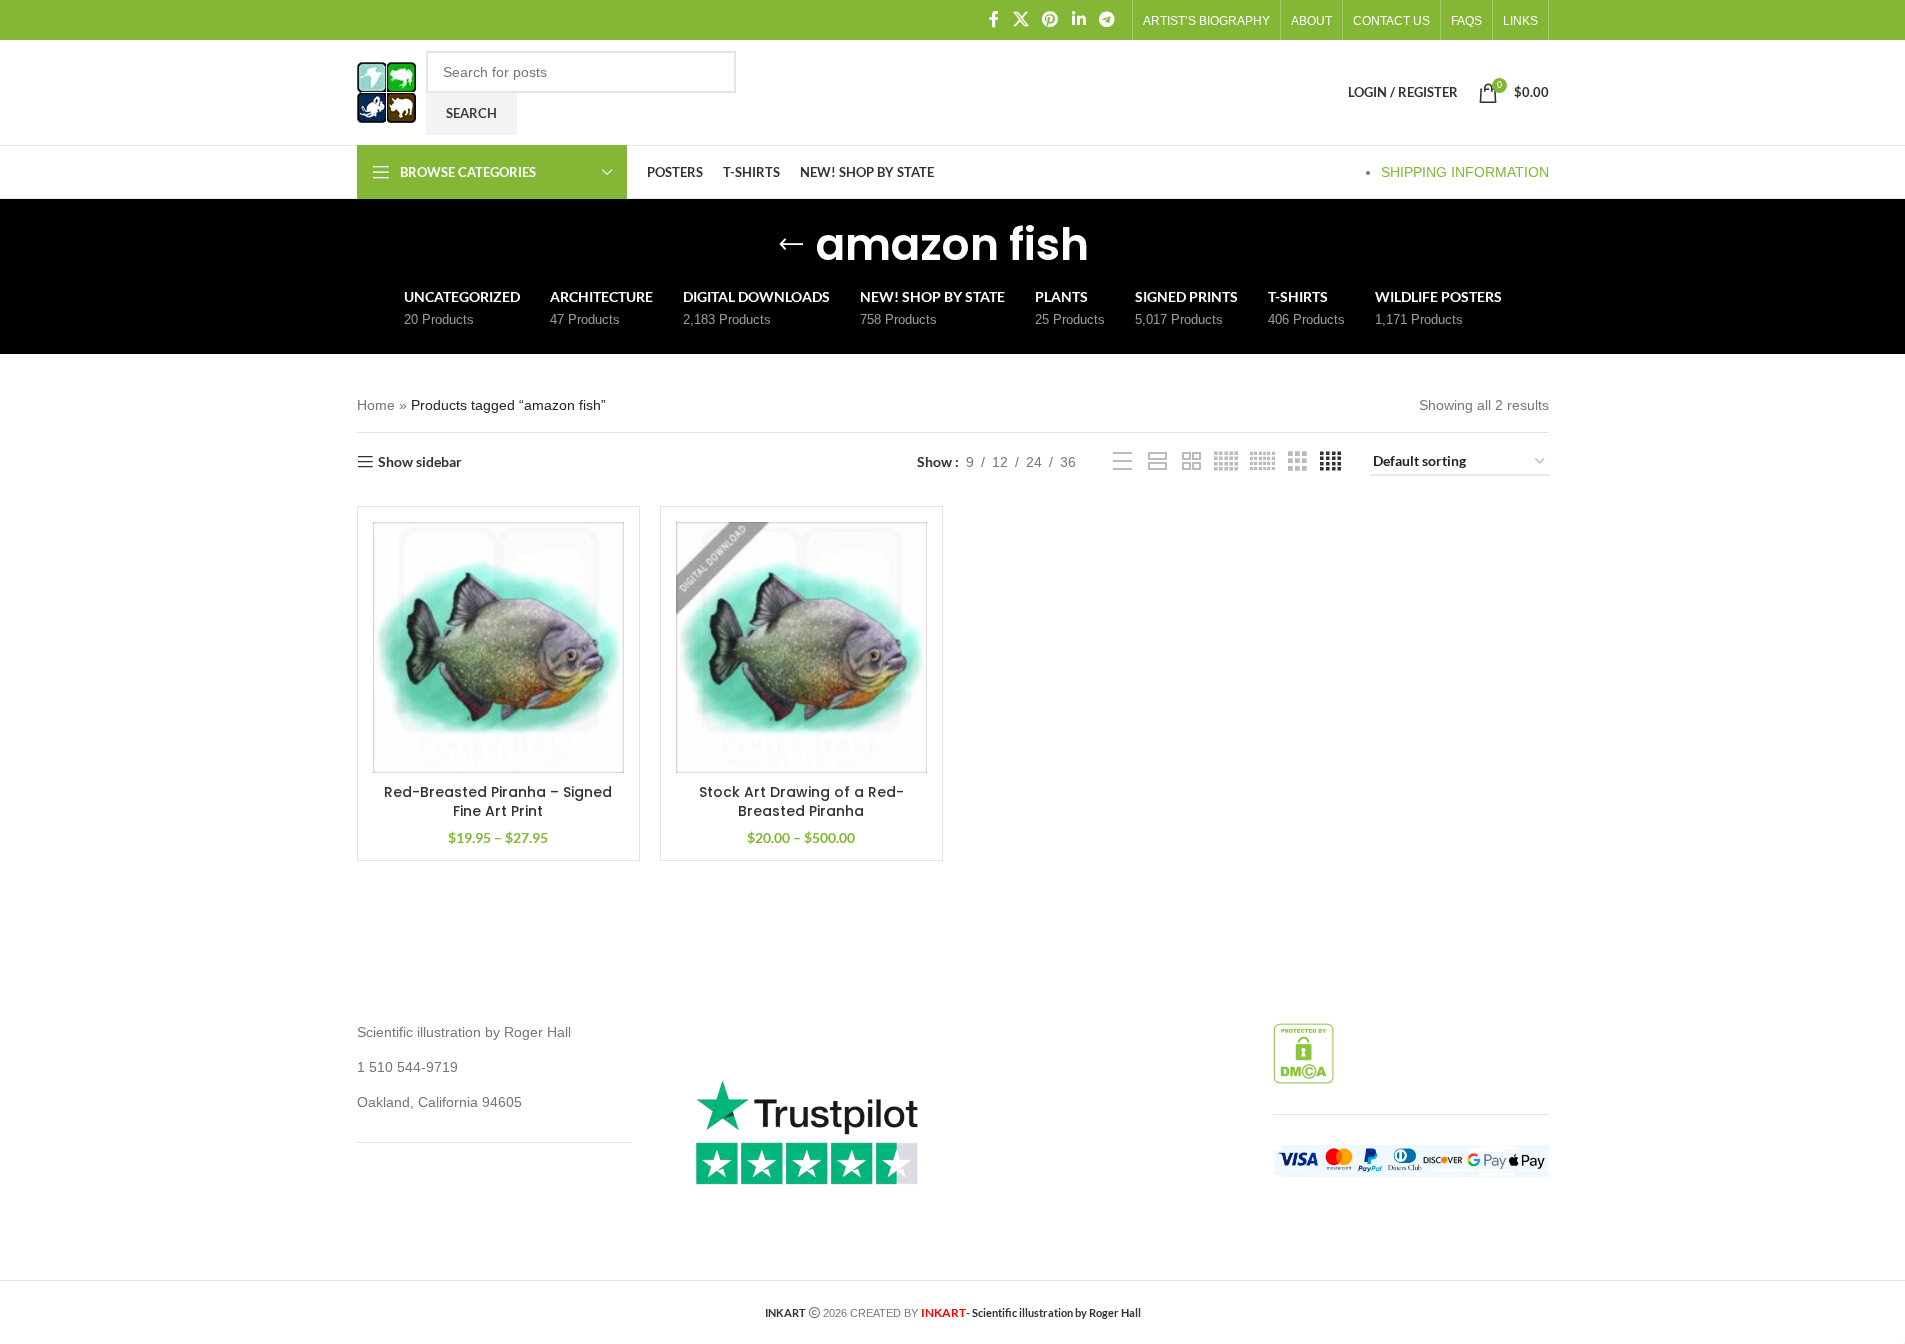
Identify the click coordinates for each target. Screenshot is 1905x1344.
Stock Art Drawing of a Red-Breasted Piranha (801, 802)
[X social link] (1020, 19)
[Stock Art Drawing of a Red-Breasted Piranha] (801, 647)
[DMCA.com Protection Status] (1303, 1053)
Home (376, 405)
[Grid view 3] (1297, 461)
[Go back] (791, 245)
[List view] (1122, 461)
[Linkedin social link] (1078, 19)
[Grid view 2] (1191, 461)
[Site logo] (386, 91)
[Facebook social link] (994, 19)
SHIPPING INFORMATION (1465, 172)
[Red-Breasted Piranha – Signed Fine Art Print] (498, 647)
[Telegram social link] (1106, 19)
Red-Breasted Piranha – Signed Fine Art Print (498, 802)
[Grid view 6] (1262, 461)
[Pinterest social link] (1050, 19)
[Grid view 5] (1226, 461)
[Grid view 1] (1157, 461)
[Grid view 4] (1330, 461)
